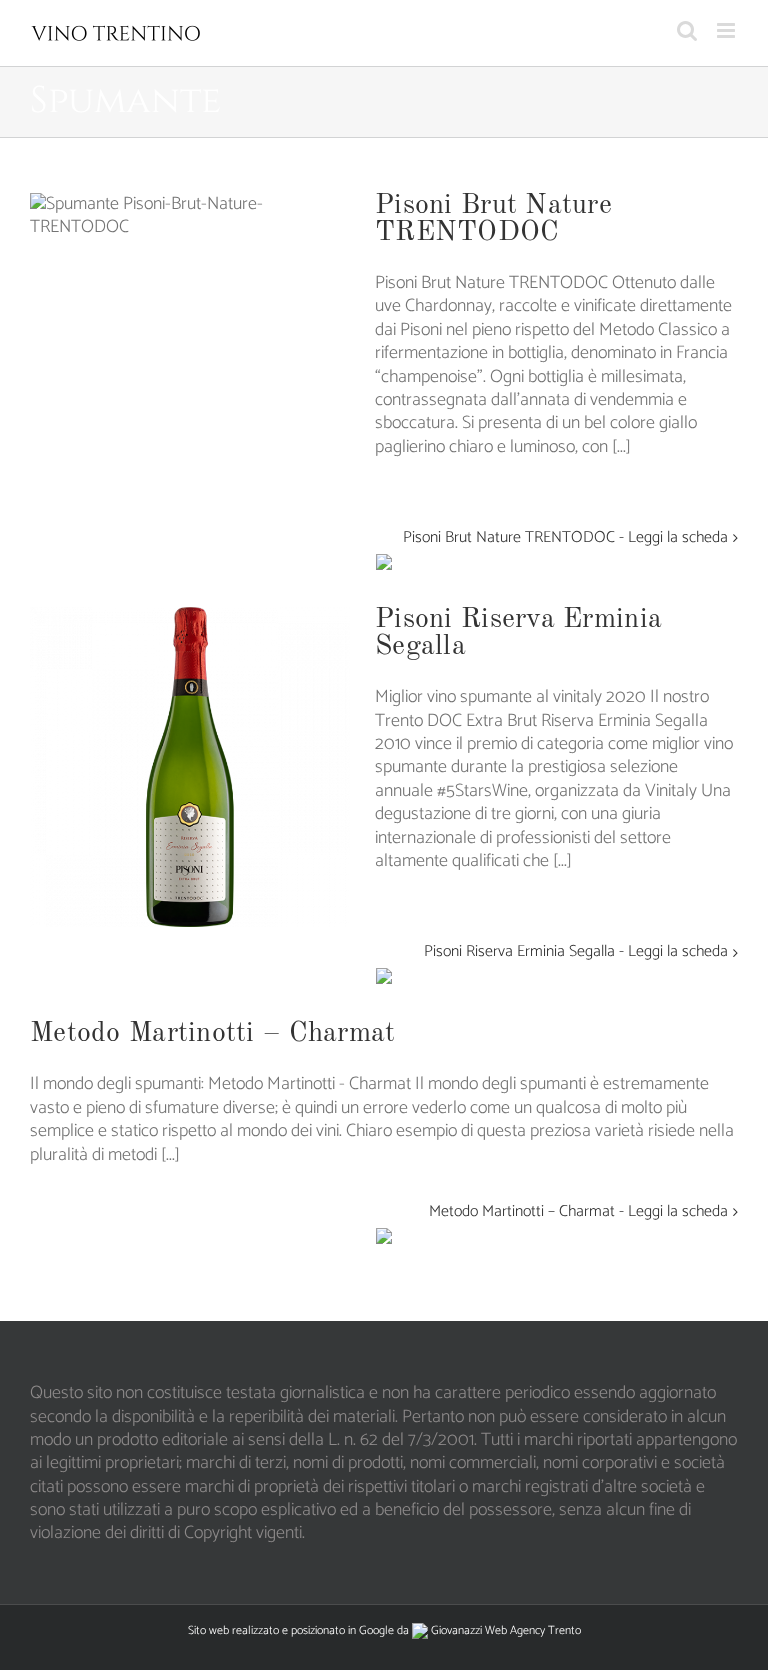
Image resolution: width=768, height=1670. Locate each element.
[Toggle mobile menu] (727, 30)
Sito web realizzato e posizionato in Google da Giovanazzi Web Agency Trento (384, 1630)
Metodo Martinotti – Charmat (213, 1034)
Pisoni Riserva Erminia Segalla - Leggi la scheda (576, 952)
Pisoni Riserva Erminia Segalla (518, 633)
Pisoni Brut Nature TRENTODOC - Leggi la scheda (565, 538)
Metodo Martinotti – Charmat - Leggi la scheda (578, 1212)
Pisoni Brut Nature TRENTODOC (493, 219)
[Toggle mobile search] (687, 30)
